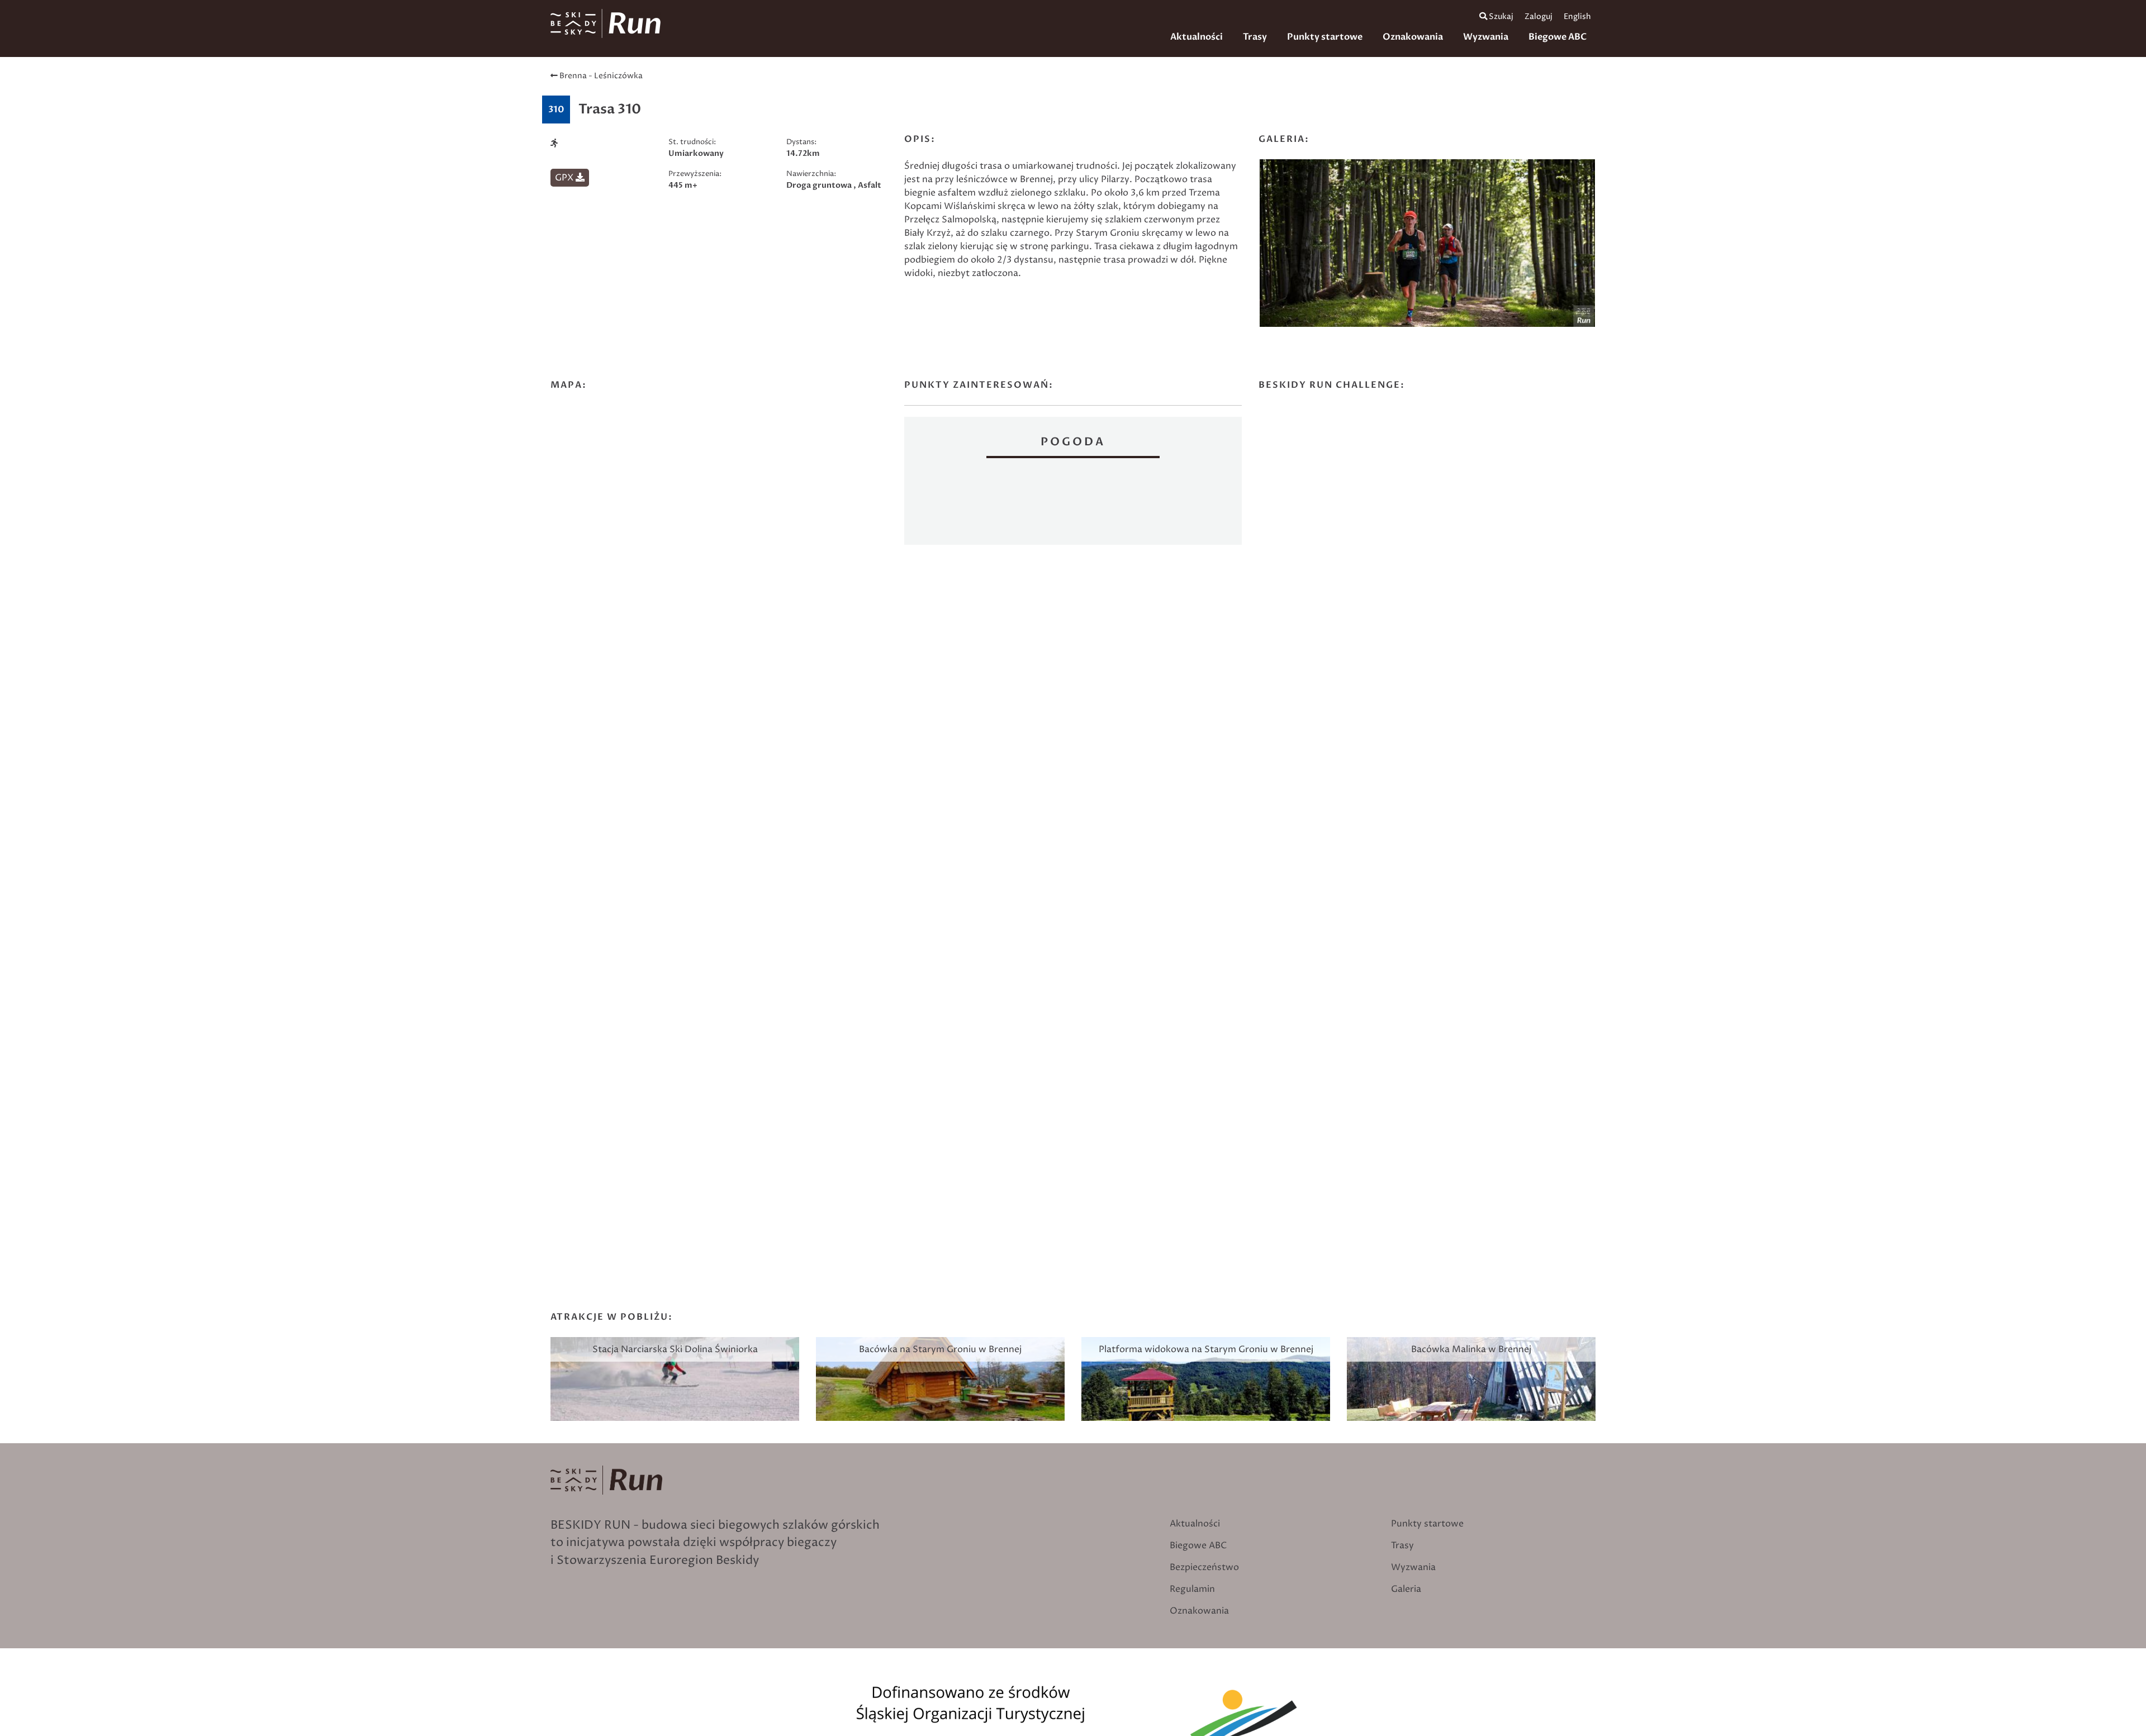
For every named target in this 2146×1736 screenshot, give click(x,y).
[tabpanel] (1427, 246)
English (1577, 17)
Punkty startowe (1325, 37)
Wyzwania (1486, 37)
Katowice (1073, 503)
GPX (565, 178)
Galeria (1406, 1589)
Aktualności (1197, 37)
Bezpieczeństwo (1204, 1567)
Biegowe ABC (1558, 37)
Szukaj (1500, 17)
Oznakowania (1413, 37)
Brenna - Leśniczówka (600, 76)
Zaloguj (1539, 17)
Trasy (1255, 37)
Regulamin (1192, 1589)
